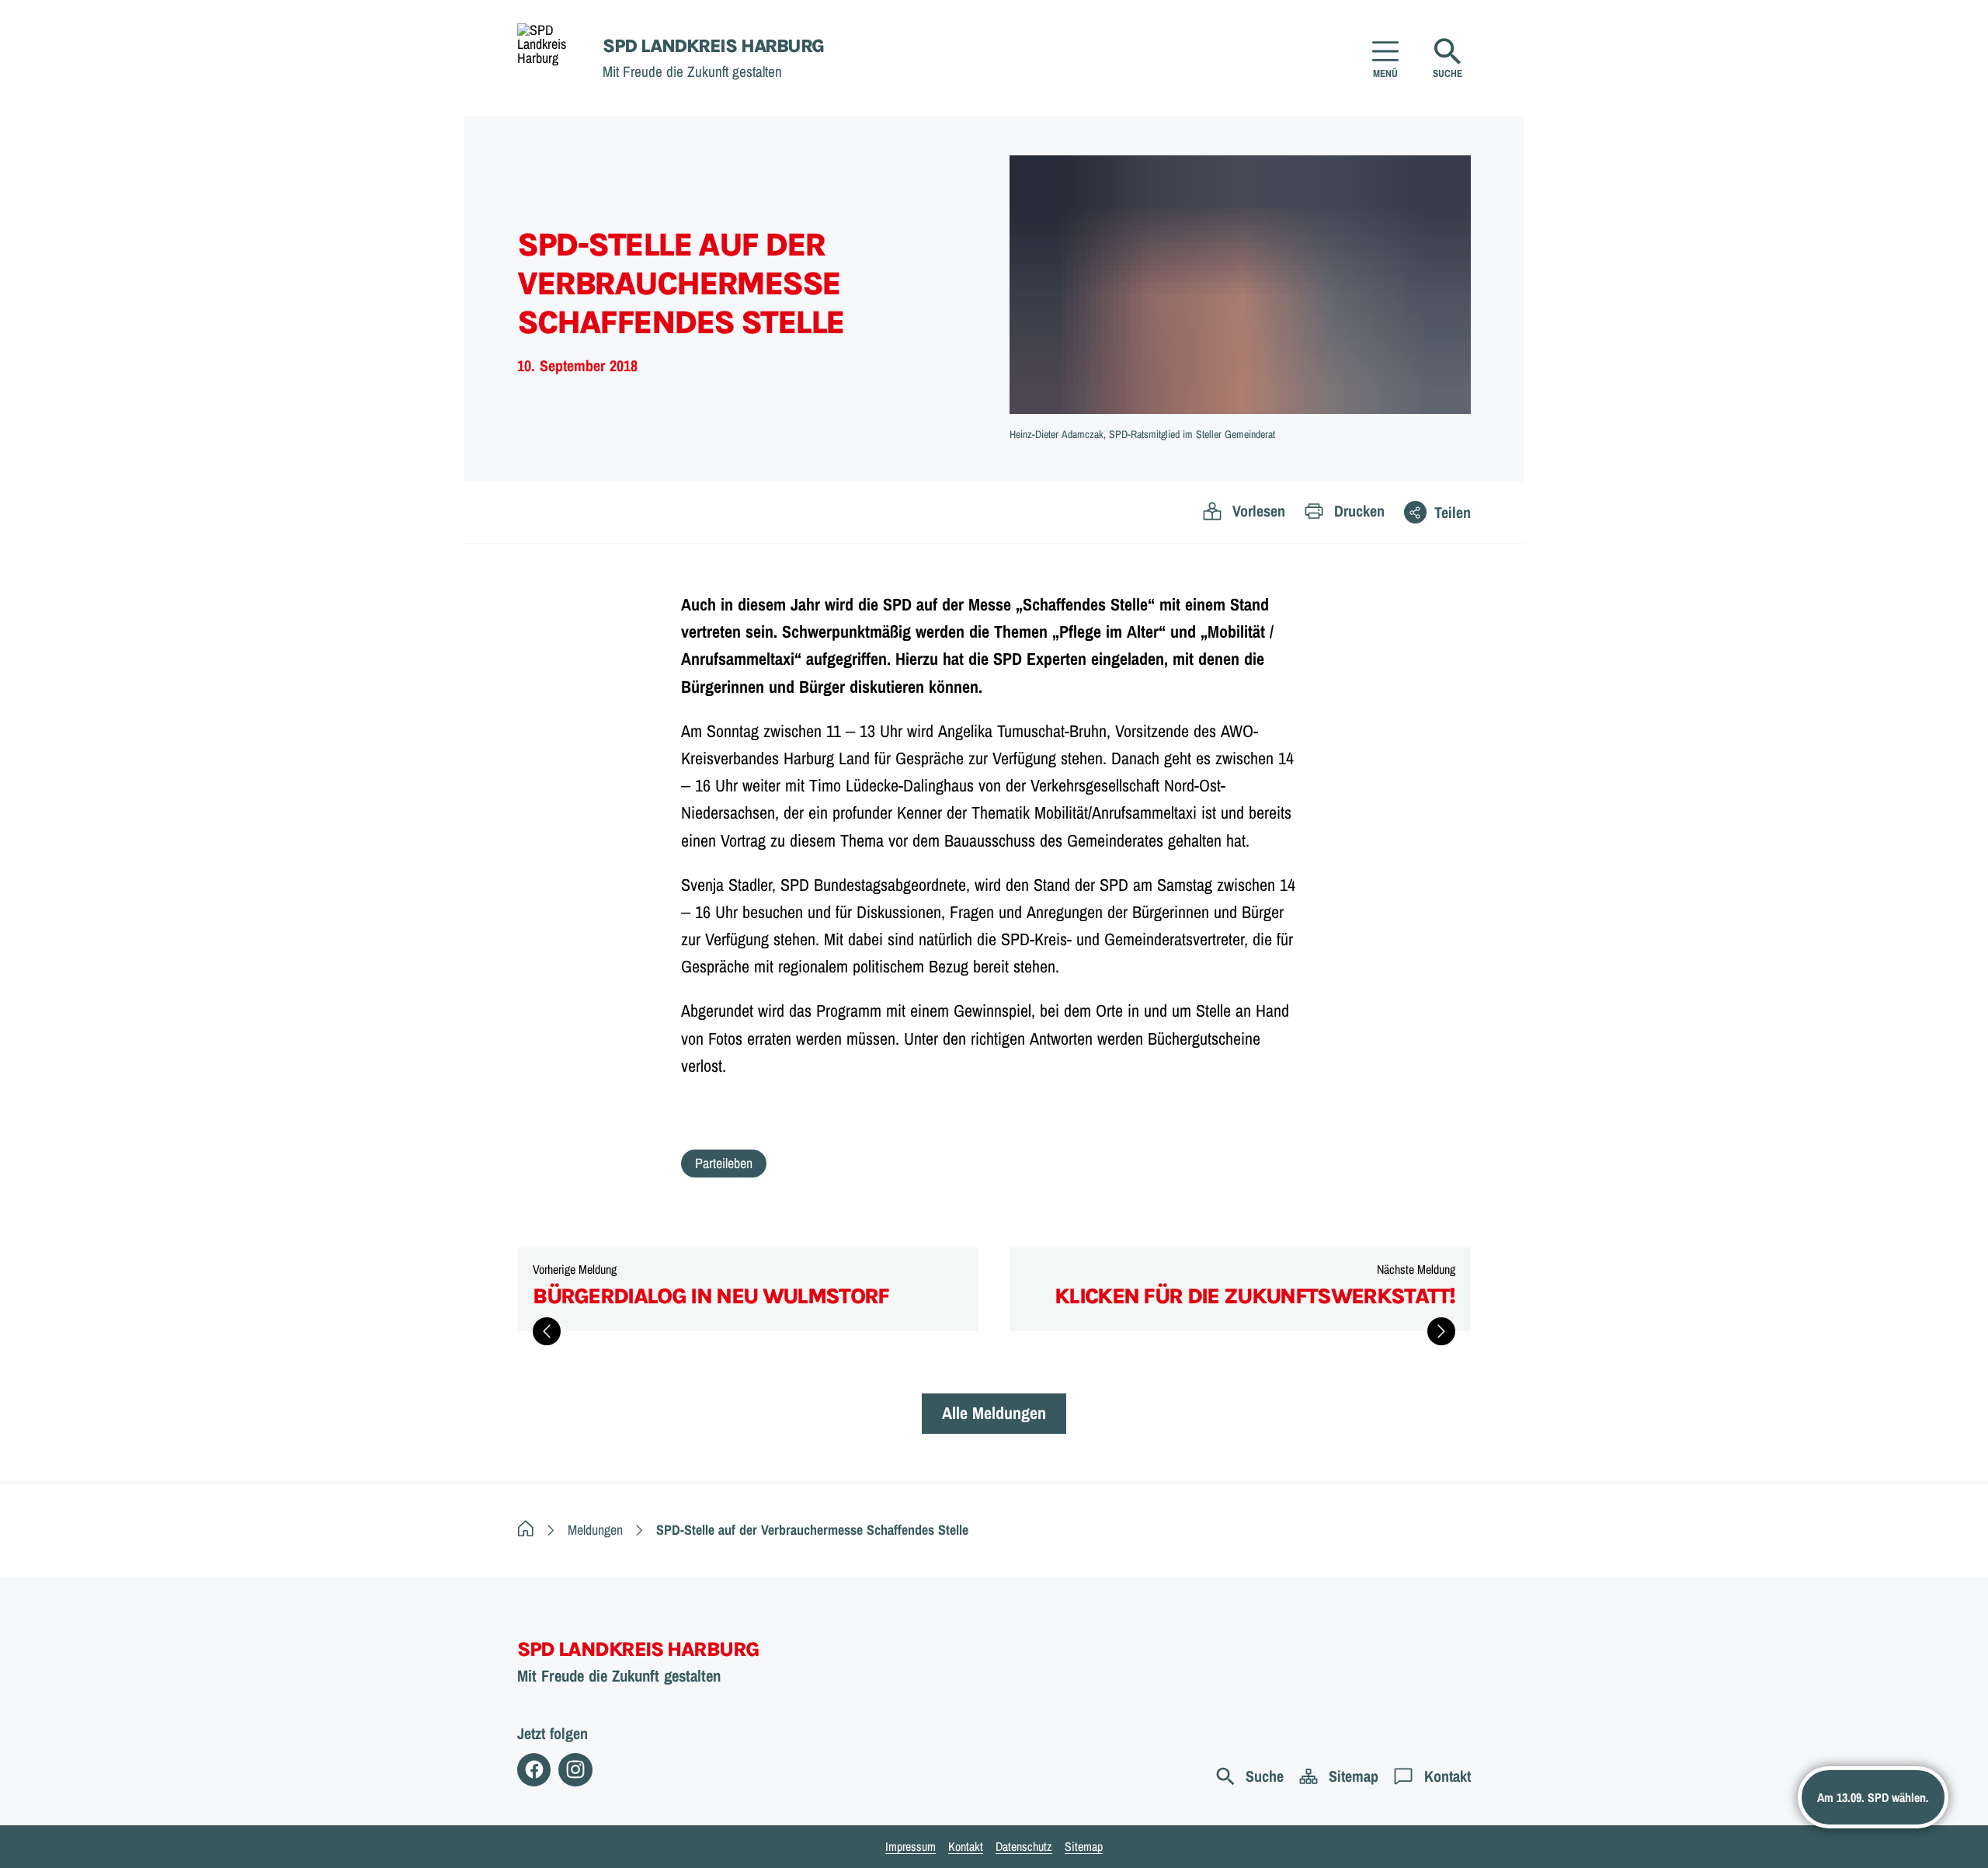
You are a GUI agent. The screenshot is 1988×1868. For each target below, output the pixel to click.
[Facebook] (534, 1770)
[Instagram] (575, 1770)
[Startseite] (526, 1530)
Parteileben (724, 1163)
